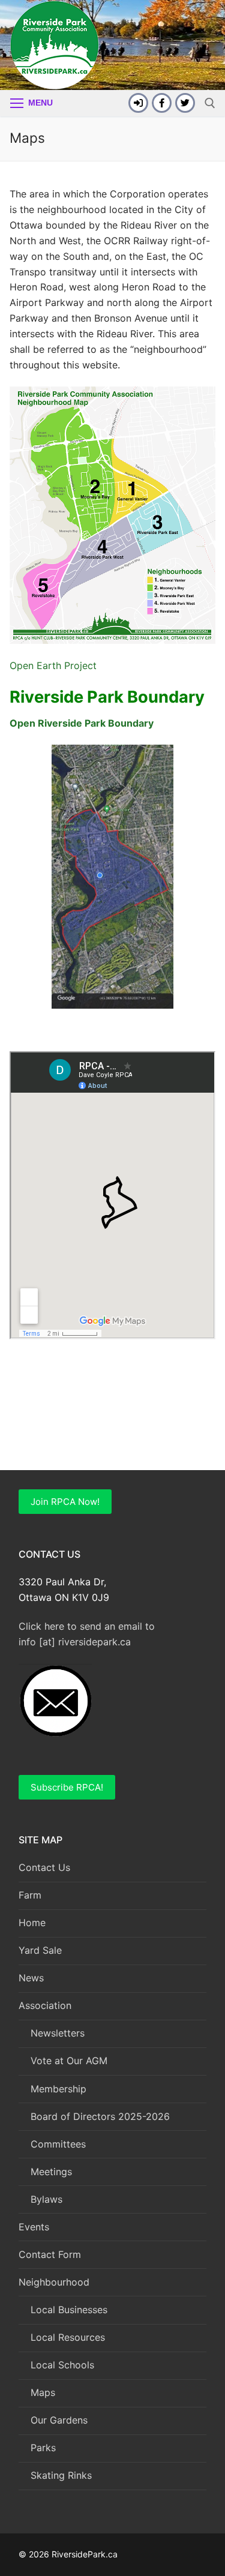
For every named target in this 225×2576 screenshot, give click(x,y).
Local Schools (62, 2365)
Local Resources (68, 2337)
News (31, 1978)
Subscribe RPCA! (67, 1787)
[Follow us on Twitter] (185, 103)
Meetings (51, 2172)
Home (32, 1923)
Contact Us (44, 1867)
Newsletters (58, 2033)
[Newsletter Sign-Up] (138, 103)
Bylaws (46, 2199)
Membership (58, 2089)
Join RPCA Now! (65, 1502)
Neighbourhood (54, 2282)
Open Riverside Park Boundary (82, 723)
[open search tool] (210, 103)
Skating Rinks (61, 2475)
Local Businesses (69, 2310)
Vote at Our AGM (69, 2061)
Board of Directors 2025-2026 (100, 2116)
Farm (30, 1895)
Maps (43, 2392)
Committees (58, 2144)
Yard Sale (40, 1950)
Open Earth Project (53, 665)
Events (34, 2227)
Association (45, 2005)
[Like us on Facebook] (162, 103)
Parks (43, 2448)
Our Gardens (59, 2420)
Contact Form (50, 2254)
